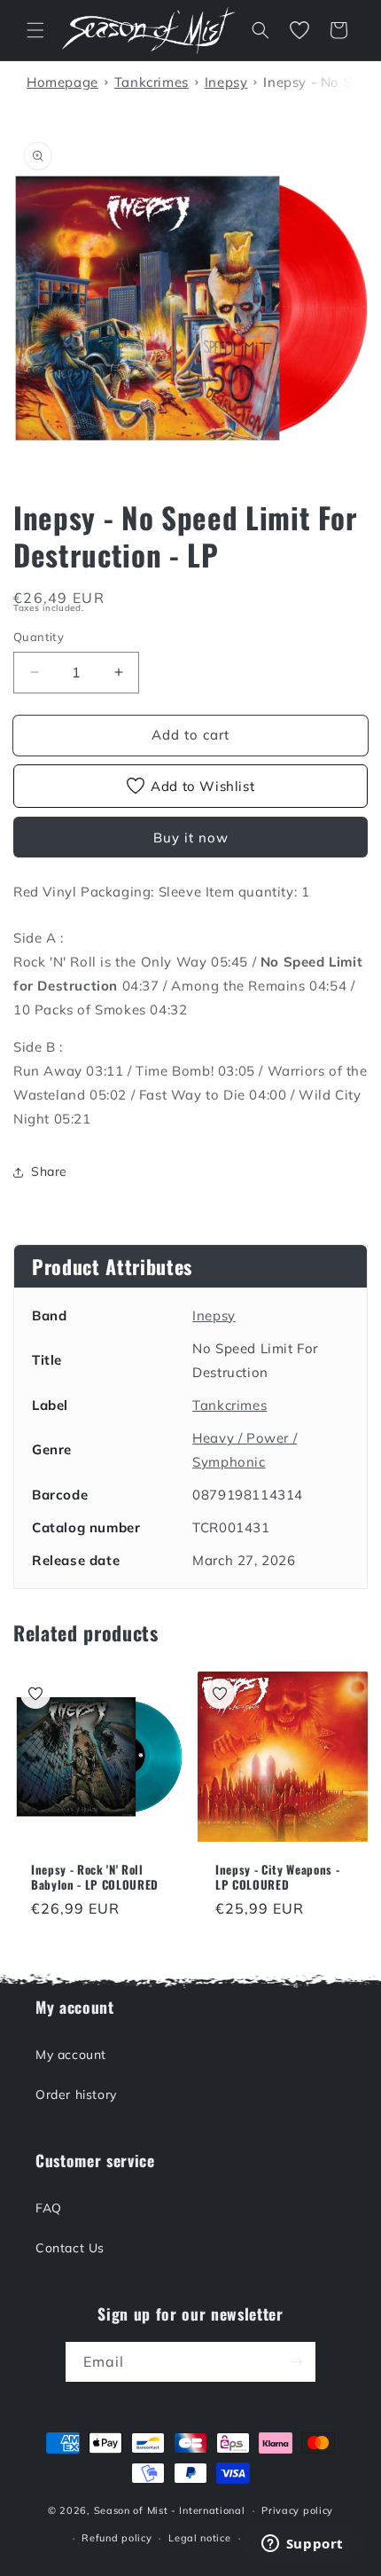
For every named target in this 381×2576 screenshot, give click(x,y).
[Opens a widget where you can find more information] (302, 2545)
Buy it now (191, 838)
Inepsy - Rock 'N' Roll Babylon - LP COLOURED (95, 1877)
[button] (35, 30)
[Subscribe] (296, 2362)
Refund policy (117, 2538)
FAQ (49, 2208)
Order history (76, 2094)
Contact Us (70, 2248)
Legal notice (199, 2538)
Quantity (39, 637)
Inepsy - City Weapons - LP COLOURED (277, 1877)
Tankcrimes (229, 1405)
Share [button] (49, 1171)
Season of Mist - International (170, 2510)
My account (71, 2055)
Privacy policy (297, 2510)
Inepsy (214, 1315)
